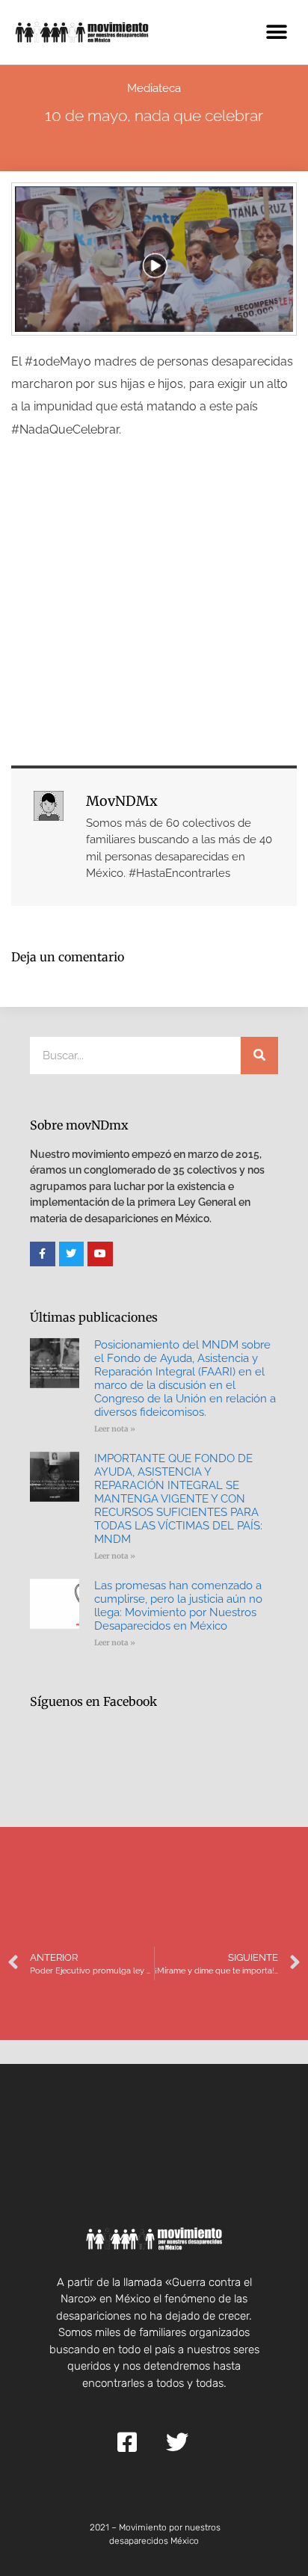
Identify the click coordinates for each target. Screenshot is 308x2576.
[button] (276, 32)
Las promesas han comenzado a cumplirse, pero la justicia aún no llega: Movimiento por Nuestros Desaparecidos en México (178, 1606)
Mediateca (154, 88)
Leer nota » (115, 1429)
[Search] (259, 1056)
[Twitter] (72, 1254)
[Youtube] (100, 1254)
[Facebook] (43, 1254)
